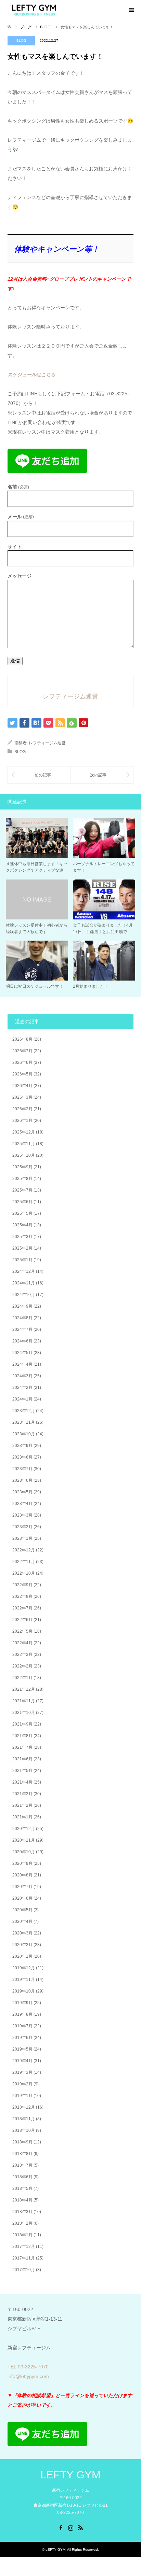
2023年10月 (24, 1434)
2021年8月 (22, 1736)
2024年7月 (22, 1329)
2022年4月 (22, 1643)
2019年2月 (22, 2084)
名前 (18, 487)
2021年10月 (24, 1713)
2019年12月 (24, 1968)
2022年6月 (22, 1620)
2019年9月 (22, 2003)
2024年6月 (22, 1341)
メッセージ (20, 576)
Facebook (61, 2527)
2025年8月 (22, 1179)
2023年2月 (22, 1527)
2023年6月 (22, 1480)
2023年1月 (22, 1538)
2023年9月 (22, 1446)
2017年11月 (24, 2258)
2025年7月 (22, 1190)
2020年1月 (22, 1956)
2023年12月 (24, 1411)
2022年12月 (24, 1550)
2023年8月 (22, 1457)
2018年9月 (22, 2142)
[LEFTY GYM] (34, 10)
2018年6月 (22, 2177)
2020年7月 (22, 1887)
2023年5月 (22, 1492)
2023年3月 (22, 1515)
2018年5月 (22, 2188)
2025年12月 (24, 1132)
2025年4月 (22, 1225)
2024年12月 (24, 1271)
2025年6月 (22, 1202)
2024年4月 (22, 1364)
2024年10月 (24, 1295)
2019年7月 (22, 2026)
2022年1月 (22, 1678)
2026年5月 (22, 1074)
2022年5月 (22, 1631)
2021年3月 (22, 1794)
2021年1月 (22, 1817)
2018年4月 (22, 2200)
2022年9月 (22, 1585)
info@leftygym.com (28, 2376)
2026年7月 (22, 1051)
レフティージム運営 (47, 743)
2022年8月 (22, 1596)
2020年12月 (24, 1829)
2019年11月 (24, 1980)
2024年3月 (22, 1376)
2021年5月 (22, 1771)
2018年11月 (24, 2119)
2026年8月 (22, 1039)
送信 (15, 661)
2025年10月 (24, 1155)
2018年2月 (22, 2223)
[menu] (131, 10)
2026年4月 (22, 1086)
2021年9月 (22, 1724)
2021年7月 (22, 1747)
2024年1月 (22, 1399)
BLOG (21, 40)
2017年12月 (24, 2247)
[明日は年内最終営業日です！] (102, 775)
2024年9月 (22, 1306)
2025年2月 (22, 1248)
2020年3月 (22, 1933)
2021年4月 (22, 1782)
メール (21, 517)
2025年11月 (24, 1144)
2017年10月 (24, 2270)
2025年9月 (22, 1167)
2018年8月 (22, 2154)
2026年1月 (22, 1121)
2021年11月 (24, 1701)
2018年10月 (24, 2130)
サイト (15, 547)
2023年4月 (22, 1504)
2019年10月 (24, 1991)
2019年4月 (22, 2061)
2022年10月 (24, 1573)
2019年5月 (22, 2049)
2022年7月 (22, 1608)
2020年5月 (22, 1910)
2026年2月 (22, 1109)
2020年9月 (22, 1863)
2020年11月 (24, 1840)
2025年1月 (22, 1260)
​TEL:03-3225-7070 (28, 2367)
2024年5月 (22, 1353)
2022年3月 (22, 1655)
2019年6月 (22, 2038)
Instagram (70, 2527)
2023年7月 (22, 1469)
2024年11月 (24, 1283)
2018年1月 (22, 2235)
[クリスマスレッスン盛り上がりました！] (39, 775)
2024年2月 (22, 1388)
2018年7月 (22, 2165)
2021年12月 (24, 1689)
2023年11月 (24, 1422)
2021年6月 (22, 1759)
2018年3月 (22, 2212)
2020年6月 (22, 1898)
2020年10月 (24, 1852)
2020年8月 (22, 1875)
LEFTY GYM (70, 2475)
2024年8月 (22, 1318)
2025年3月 (22, 1237)
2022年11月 (24, 1562)
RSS (80, 2527)
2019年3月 (22, 2072)
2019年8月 (22, 2014)
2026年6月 (22, 1062)
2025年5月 (22, 1213)
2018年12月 (24, 2107)
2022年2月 (22, 1666)
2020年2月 (22, 1945)
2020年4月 (22, 1922)
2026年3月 (22, 1097)
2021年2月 (22, 1805)
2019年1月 (22, 2096)
